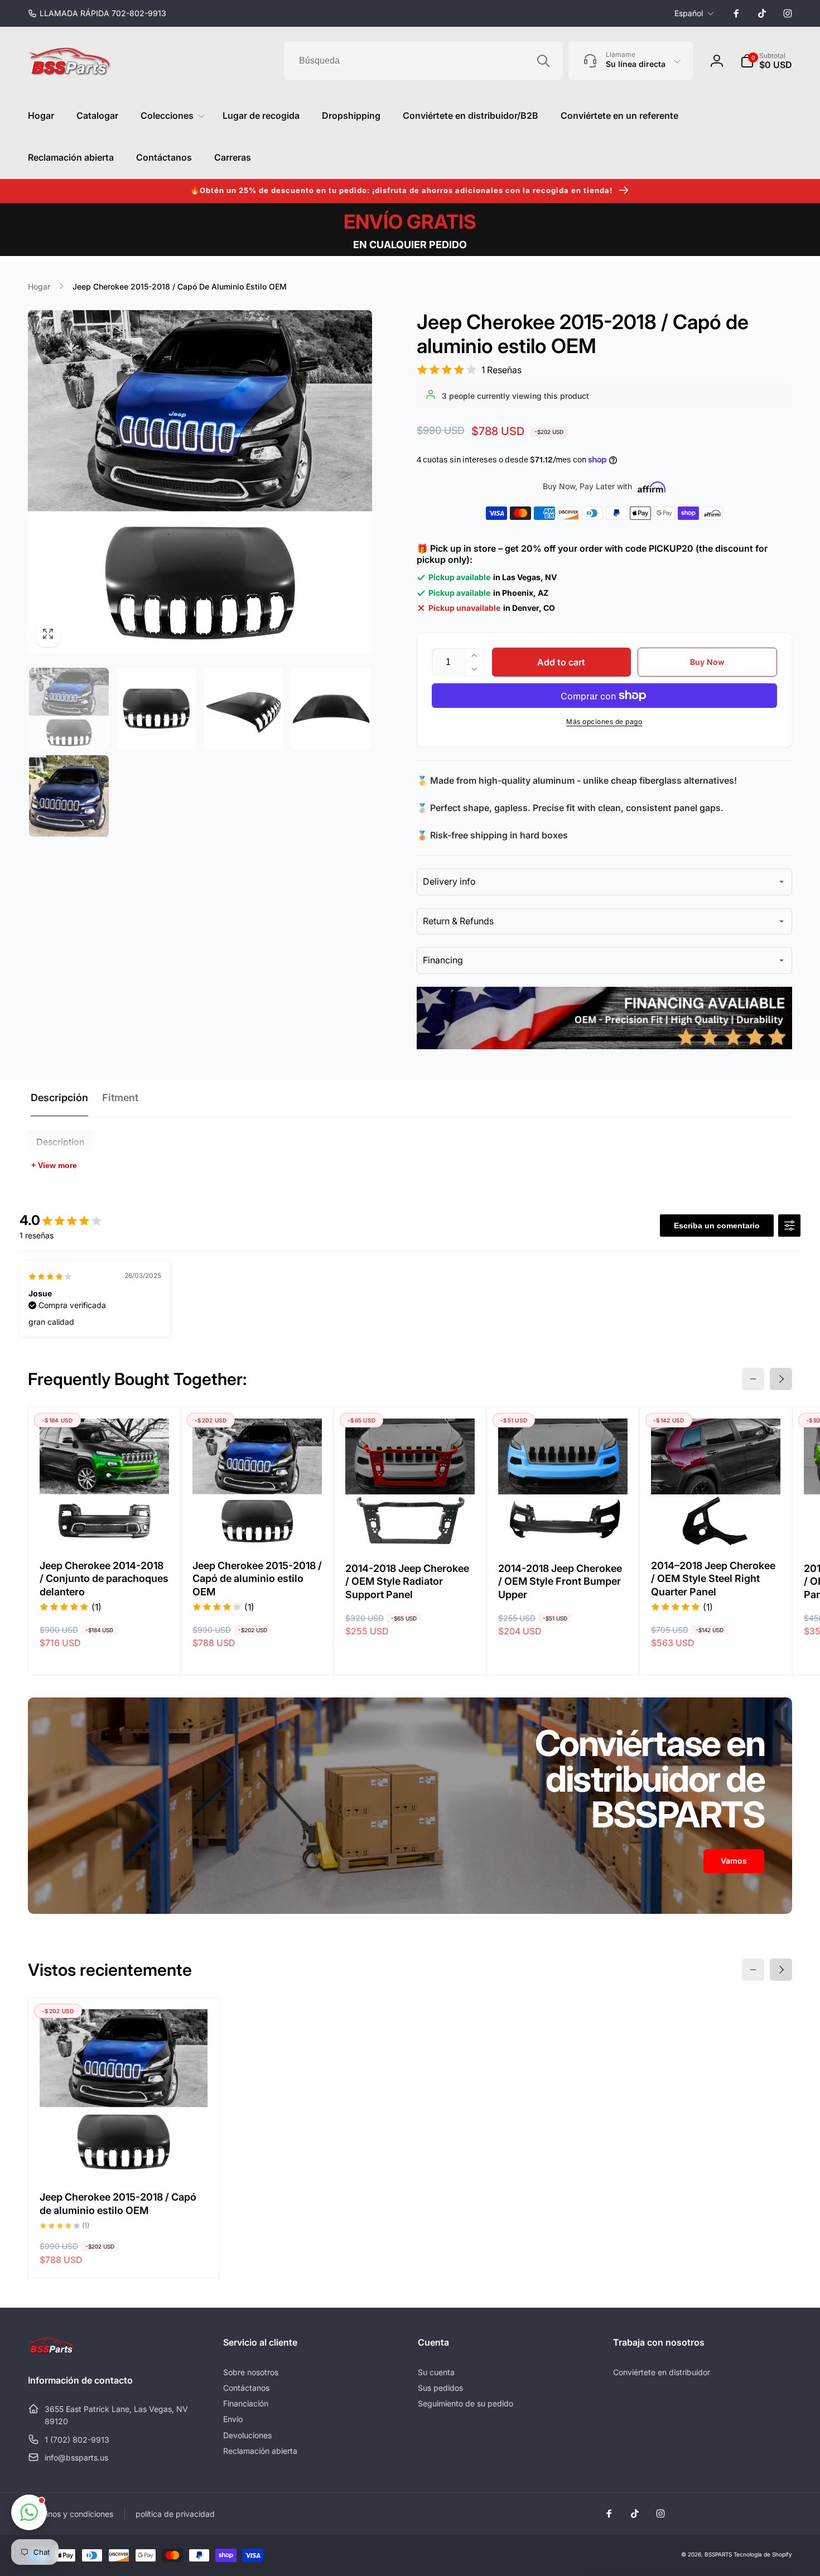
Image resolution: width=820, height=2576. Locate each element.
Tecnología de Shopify (763, 2554)
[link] (97, 13)
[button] (766, 61)
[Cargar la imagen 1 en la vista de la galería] (69, 709)
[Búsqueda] (543, 61)
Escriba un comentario (717, 1226)
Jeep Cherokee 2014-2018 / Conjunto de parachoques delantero (104, 1579)
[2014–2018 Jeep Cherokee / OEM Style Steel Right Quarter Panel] (716, 1527)
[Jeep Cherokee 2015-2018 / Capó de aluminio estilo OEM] (258, 1527)
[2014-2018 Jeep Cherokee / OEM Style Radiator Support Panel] (411, 1527)
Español (689, 13)
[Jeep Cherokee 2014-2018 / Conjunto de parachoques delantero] (105, 1527)
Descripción (59, 1098)
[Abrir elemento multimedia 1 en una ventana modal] (200, 482)
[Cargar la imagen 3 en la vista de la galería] (243, 709)
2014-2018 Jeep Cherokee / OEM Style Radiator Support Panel (407, 1581)
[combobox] (423, 61)
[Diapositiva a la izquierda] (753, 1379)
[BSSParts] (52, 2351)
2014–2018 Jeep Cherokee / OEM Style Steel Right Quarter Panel (713, 1579)
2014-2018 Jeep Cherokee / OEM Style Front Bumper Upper (560, 1581)
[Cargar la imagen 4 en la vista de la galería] (331, 709)
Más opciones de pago (604, 722)
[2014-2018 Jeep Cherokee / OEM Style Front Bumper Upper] (563, 1527)
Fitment (120, 1098)
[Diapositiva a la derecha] (781, 1379)
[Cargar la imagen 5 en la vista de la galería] (69, 796)
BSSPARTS (718, 2554)
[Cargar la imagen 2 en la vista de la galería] (156, 709)
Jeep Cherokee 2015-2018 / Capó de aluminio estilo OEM (257, 1579)
